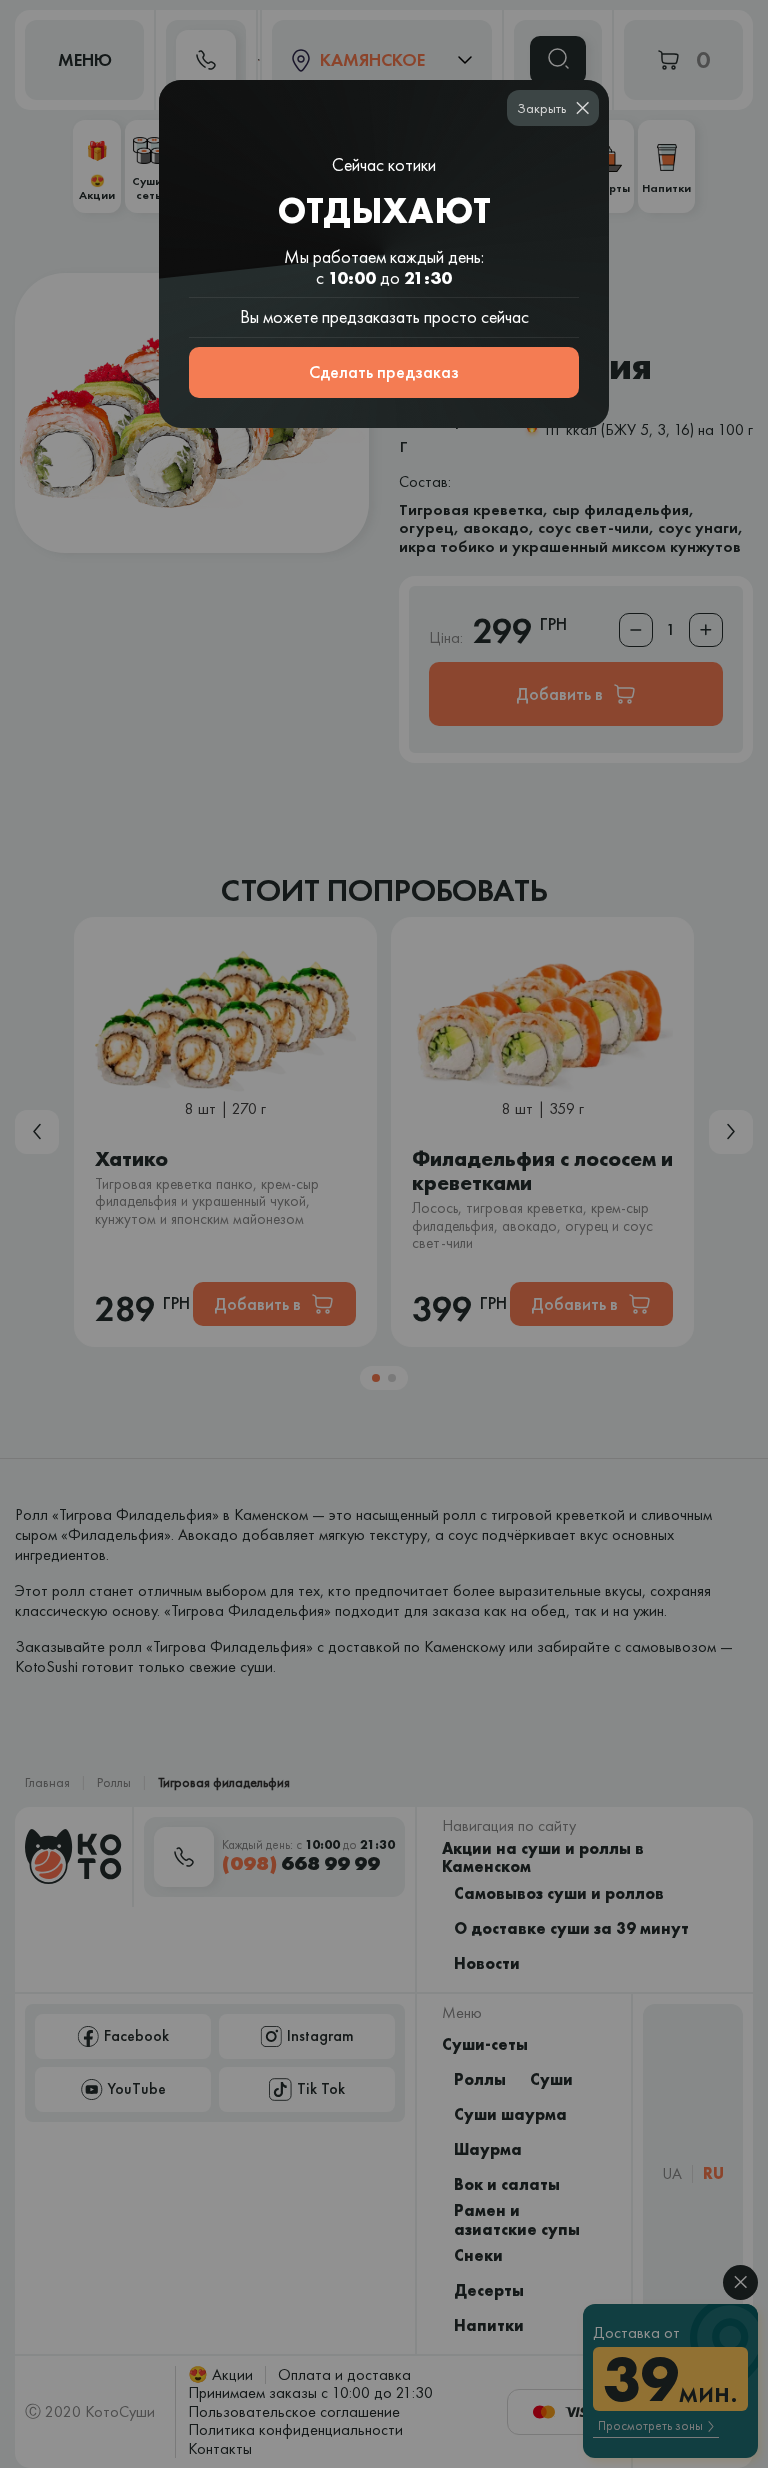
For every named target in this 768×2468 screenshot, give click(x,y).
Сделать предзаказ (384, 371)
